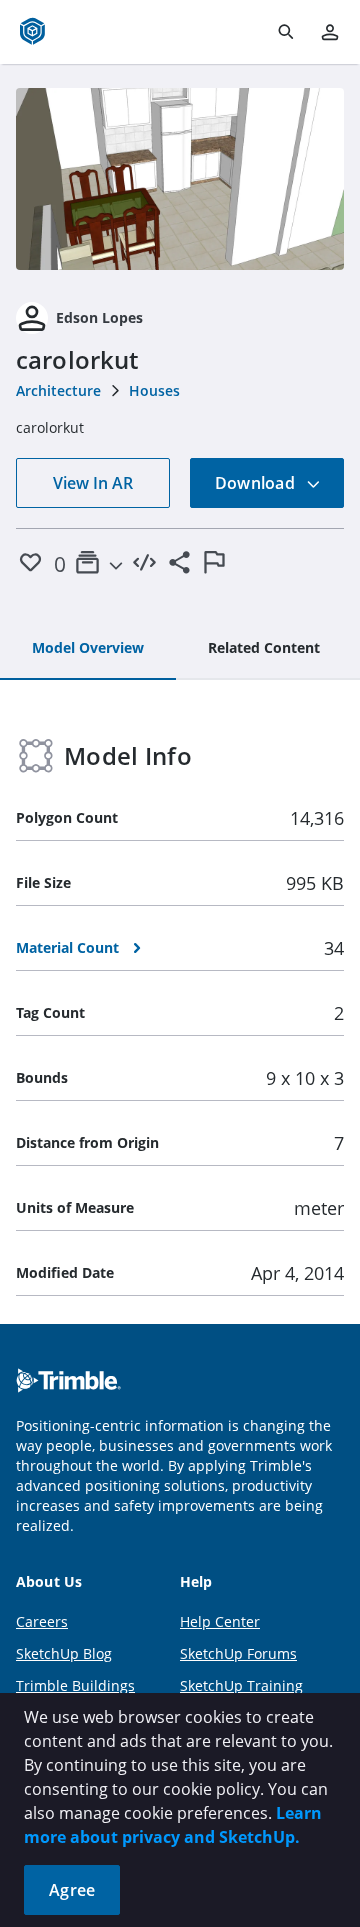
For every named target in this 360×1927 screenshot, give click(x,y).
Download (257, 483)
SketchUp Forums (238, 1653)
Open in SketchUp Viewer (180, 179)
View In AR (93, 483)
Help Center (220, 1621)
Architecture (58, 390)
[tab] (88, 649)
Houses (154, 390)
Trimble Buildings (75, 1685)
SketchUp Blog (64, 1653)
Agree (72, 1890)
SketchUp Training (241, 1685)
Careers (42, 1621)
